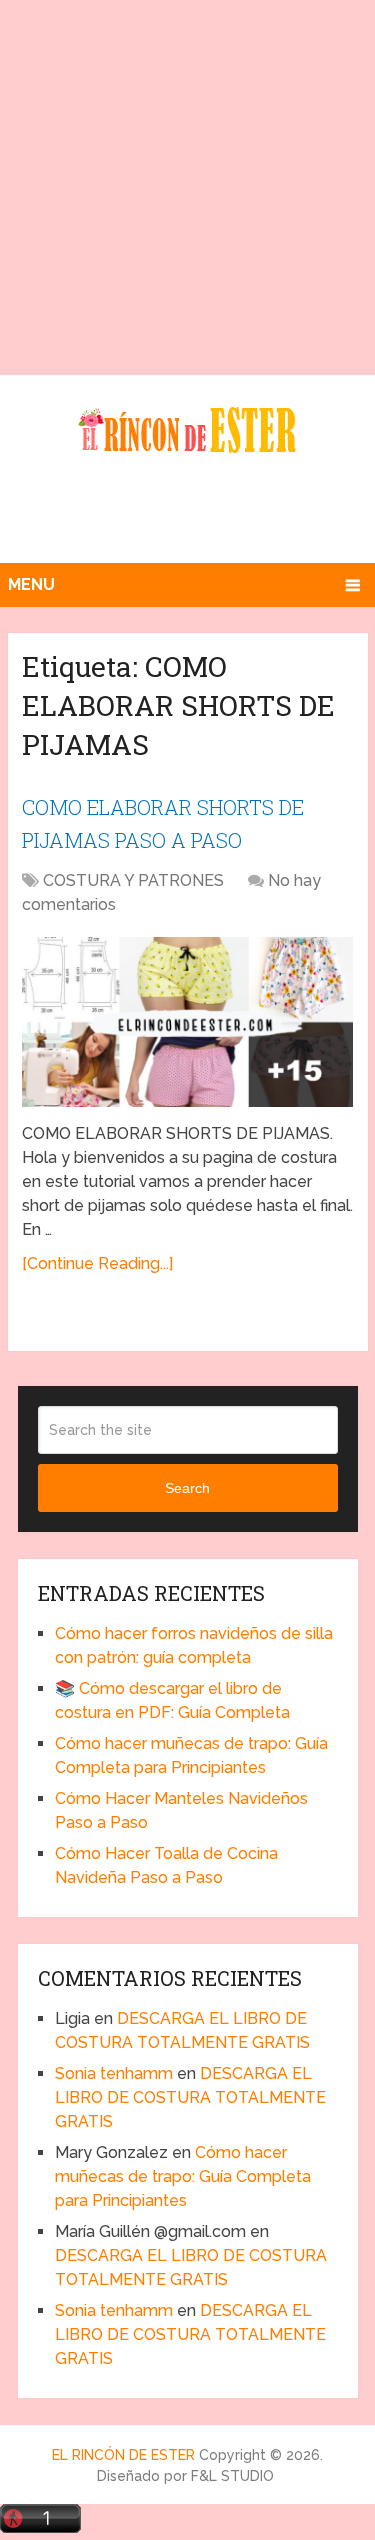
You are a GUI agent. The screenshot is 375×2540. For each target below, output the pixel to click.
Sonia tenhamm (114, 2073)
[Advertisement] (187, 187)
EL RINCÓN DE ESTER (123, 2455)
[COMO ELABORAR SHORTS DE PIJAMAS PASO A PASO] (187, 1022)
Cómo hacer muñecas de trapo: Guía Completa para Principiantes (183, 2176)
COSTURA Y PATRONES (133, 880)
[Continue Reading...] (97, 1263)
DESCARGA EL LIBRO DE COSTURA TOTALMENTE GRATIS (190, 2097)
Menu (31, 584)
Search (187, 1488)
